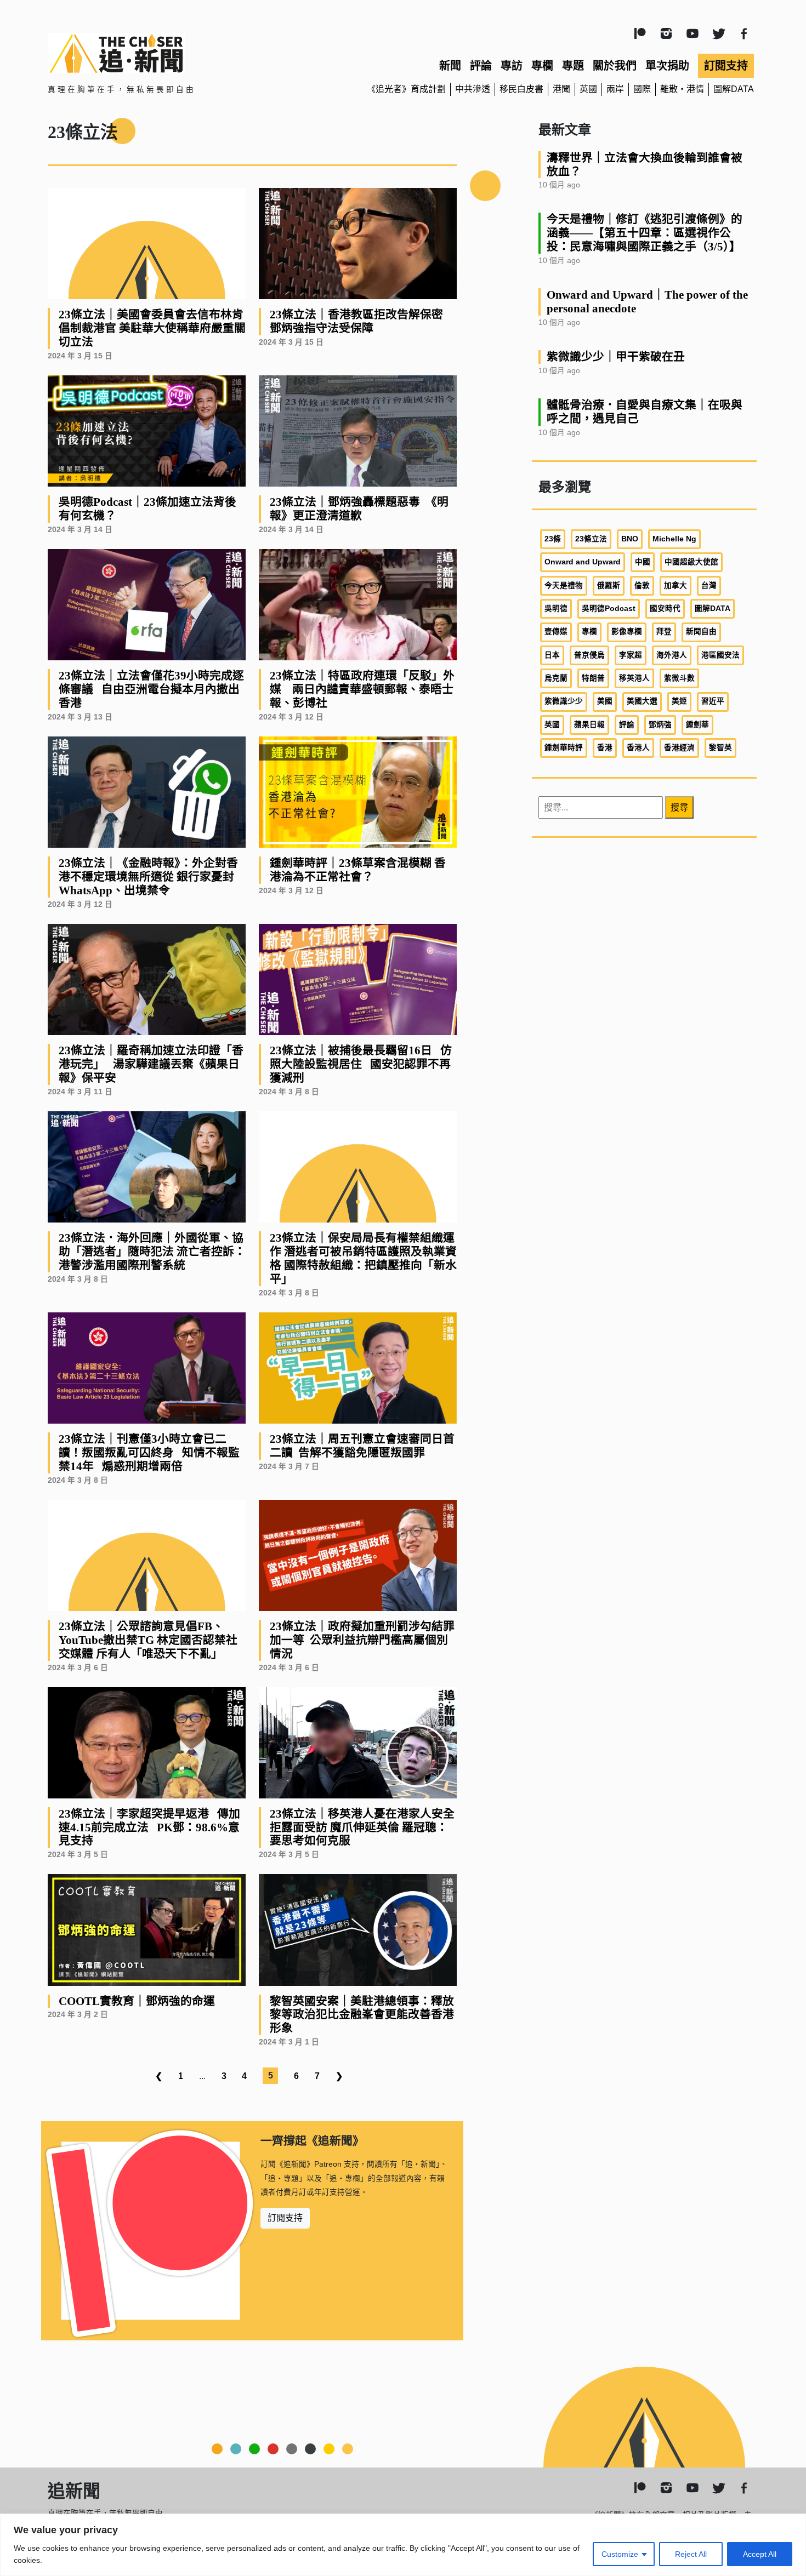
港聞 (561, 89)
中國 (643, 562)
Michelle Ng (674, 539)
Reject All (691, 2554)
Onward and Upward (583, 562)
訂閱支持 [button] (285, 2218)
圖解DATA (734, 89)
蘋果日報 (589, 725)
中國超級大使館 (691, 562)
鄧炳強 (660, 725)
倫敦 (642, 586)
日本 (552, 655)
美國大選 (642, 701)
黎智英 (720, 748)
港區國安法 (720, 655)
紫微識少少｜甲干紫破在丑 (616, 356)
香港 (605, 748)
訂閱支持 (726, 66)
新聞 (450, 66)
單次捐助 (667, 66)
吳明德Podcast (609, 609)
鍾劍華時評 (564, 748)
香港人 (638, 748)
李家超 (631, 655)
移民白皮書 (521, 89)
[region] (403, 2545)
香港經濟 (679, 748)
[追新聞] (162, 53)
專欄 (542, 66)
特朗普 (593, 678)
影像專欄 (627, 632)
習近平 (713, 701)
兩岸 (615, 89)
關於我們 (615, 66)
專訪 (512, 66)
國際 (642, 89)
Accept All (760, 2554)
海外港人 (672, 655)
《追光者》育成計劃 (406, 89)
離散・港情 (682, 89)
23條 (553, 539)
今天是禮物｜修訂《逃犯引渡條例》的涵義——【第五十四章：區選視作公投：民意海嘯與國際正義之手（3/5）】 (645, 233)
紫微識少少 (564, 701)
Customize (620, 2554)
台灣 (709, 586)
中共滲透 (473, 89)
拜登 (664, 632)
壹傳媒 (556, 632)
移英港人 (634, 678)
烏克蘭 (556, 678)
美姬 (679, 701)
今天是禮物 (564, 586)
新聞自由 (701, 632)
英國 (588, 89)
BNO (630, 539)
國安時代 (665, 609)
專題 (573, 66)
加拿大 (676, 586)
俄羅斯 (609, 586)
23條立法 (591, 539)
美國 (605, 701)
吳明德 (556, 609)
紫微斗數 (679, 678)
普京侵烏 (589, 655)
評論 (481, 66)
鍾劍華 (697, 725)
